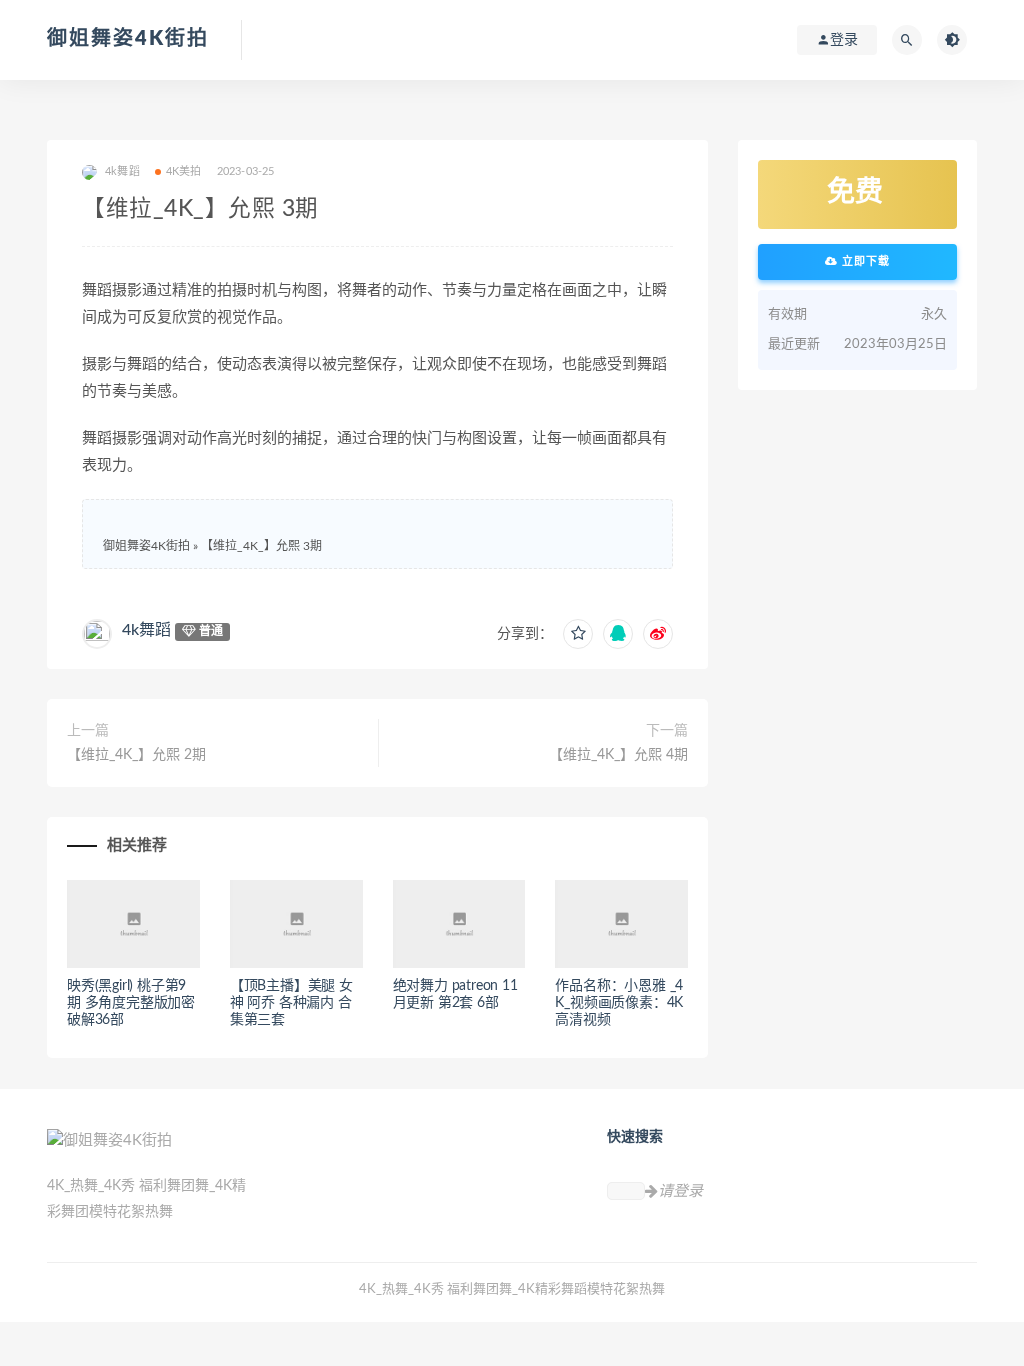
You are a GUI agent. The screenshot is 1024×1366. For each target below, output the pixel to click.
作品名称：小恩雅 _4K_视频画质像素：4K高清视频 (619, 1003)
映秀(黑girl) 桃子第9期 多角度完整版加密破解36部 (131, 1003)
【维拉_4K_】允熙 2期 (136, 755)
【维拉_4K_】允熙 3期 (261, 546)
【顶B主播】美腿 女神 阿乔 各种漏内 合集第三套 (291, 1003)
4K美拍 (184, 171)
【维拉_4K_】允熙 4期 (618, 755)
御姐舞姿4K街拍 (128, 39)
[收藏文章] (578, 634)
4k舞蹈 (146, 630)
